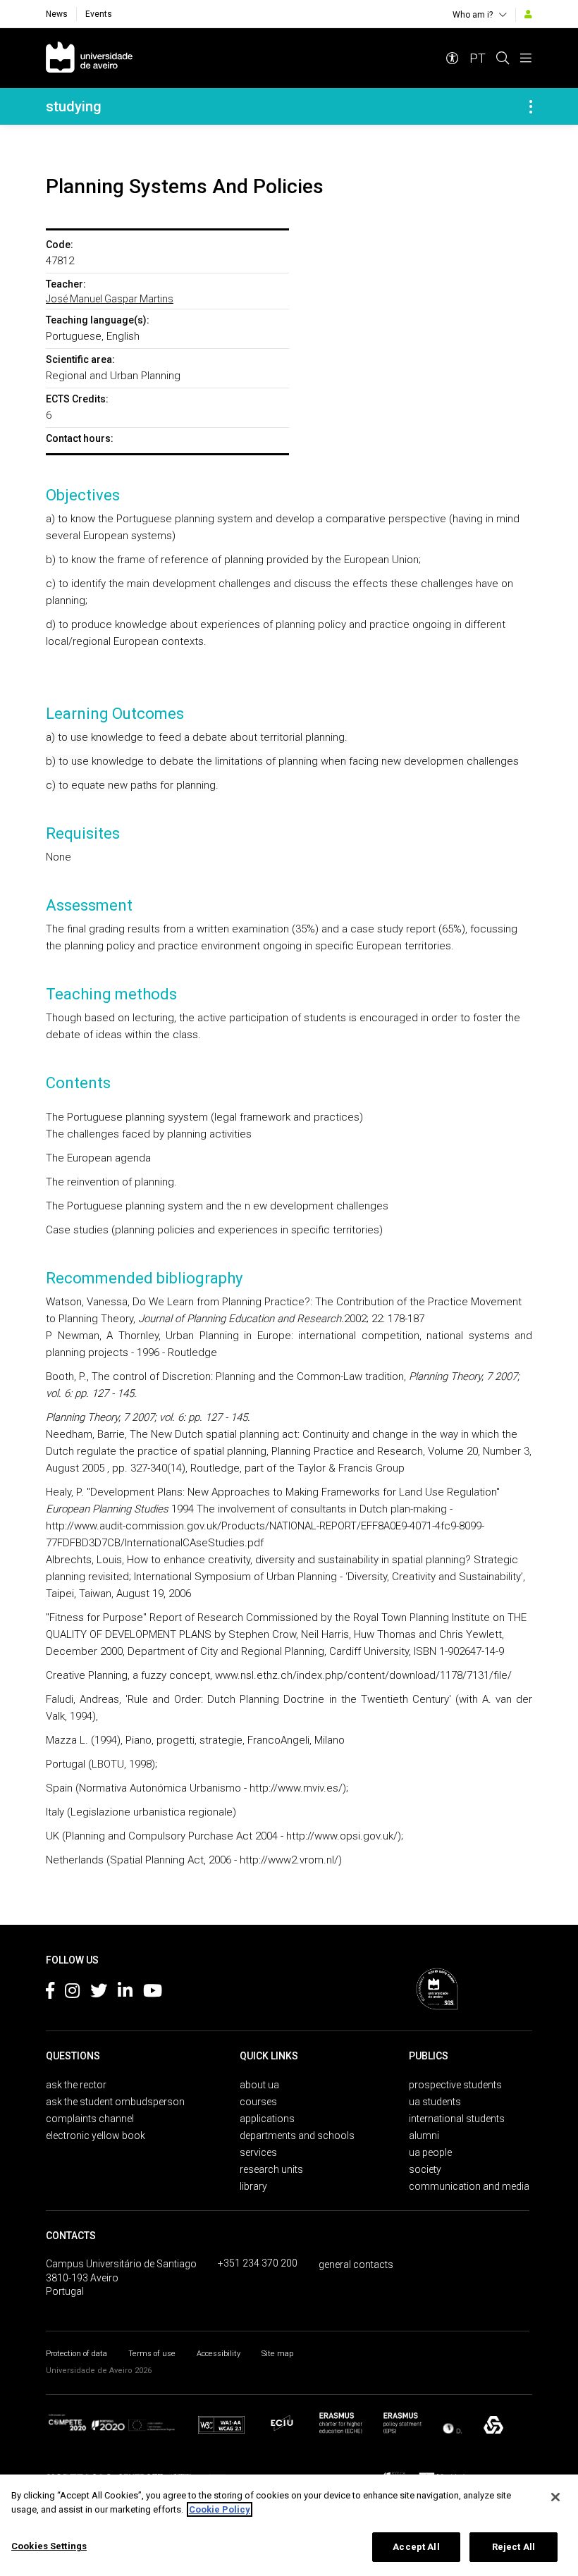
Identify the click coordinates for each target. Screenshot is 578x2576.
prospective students (455, 2085)
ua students (435, 2102)
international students (457, 2119)
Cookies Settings (49, 2546)
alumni (424, 2136)
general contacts (356, 2264)
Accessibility (219, 2354)
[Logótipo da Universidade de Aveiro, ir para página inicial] (89, 58)
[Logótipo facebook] (50, 1993)
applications (267, 2119)
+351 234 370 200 (258, 2263)
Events (99, 14)
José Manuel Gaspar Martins (110, 299)
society (425, 2169)
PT (478, 58)
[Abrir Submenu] (531, 106)
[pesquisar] (503, 58)
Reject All (514, 2547)
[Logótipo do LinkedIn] (125, 1993)
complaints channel (90, 2119)
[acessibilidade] (453, 58)
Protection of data (76, 2354)
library (253, 2186)
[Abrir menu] (526, 58)
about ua (259, 2085)
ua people (430, 2152)
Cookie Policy (220, 2509)
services (258, 2152)
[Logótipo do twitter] (99, 1993)
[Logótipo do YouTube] (153, 1993)
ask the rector (76, 2085)
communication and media (469, 2186)
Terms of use (152, 2354)
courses (258, 2102)
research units (271, 2169)
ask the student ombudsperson (115, 2102)
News (57, 14)
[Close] (555, 2497)
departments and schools (297, 2136)
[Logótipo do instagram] (72, 1993)
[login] (528, 14)
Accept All (416, 2547)
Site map (277, 2354)
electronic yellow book (96, 2136)
